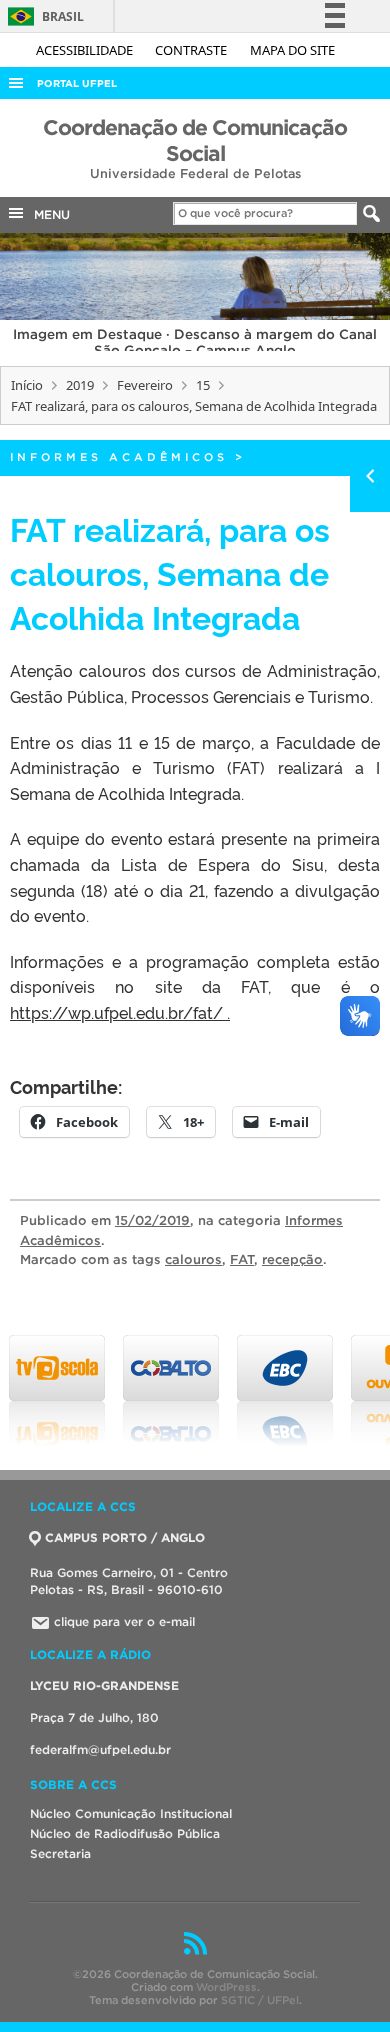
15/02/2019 (152, 1220)
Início (27, 385)
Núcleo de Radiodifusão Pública (125, 1833)
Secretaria (60, 1853)
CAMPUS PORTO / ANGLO (125, 1537)
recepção (292, 1259)
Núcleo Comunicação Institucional (131, 1813)
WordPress (226, 1987)
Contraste (192, 50)
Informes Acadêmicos (119, 457)
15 (203, 385)
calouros (193, 1259)
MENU (48, 214)
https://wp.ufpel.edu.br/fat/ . (120, 1012)
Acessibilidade (86, 50)
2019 (80, 385)
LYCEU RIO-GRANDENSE (104, 1685)
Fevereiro (145, 385)
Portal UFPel (77, 83)
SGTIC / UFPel (260, 2000)
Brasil (42, 16)
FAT (242, 1259)
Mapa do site (292, 50)
